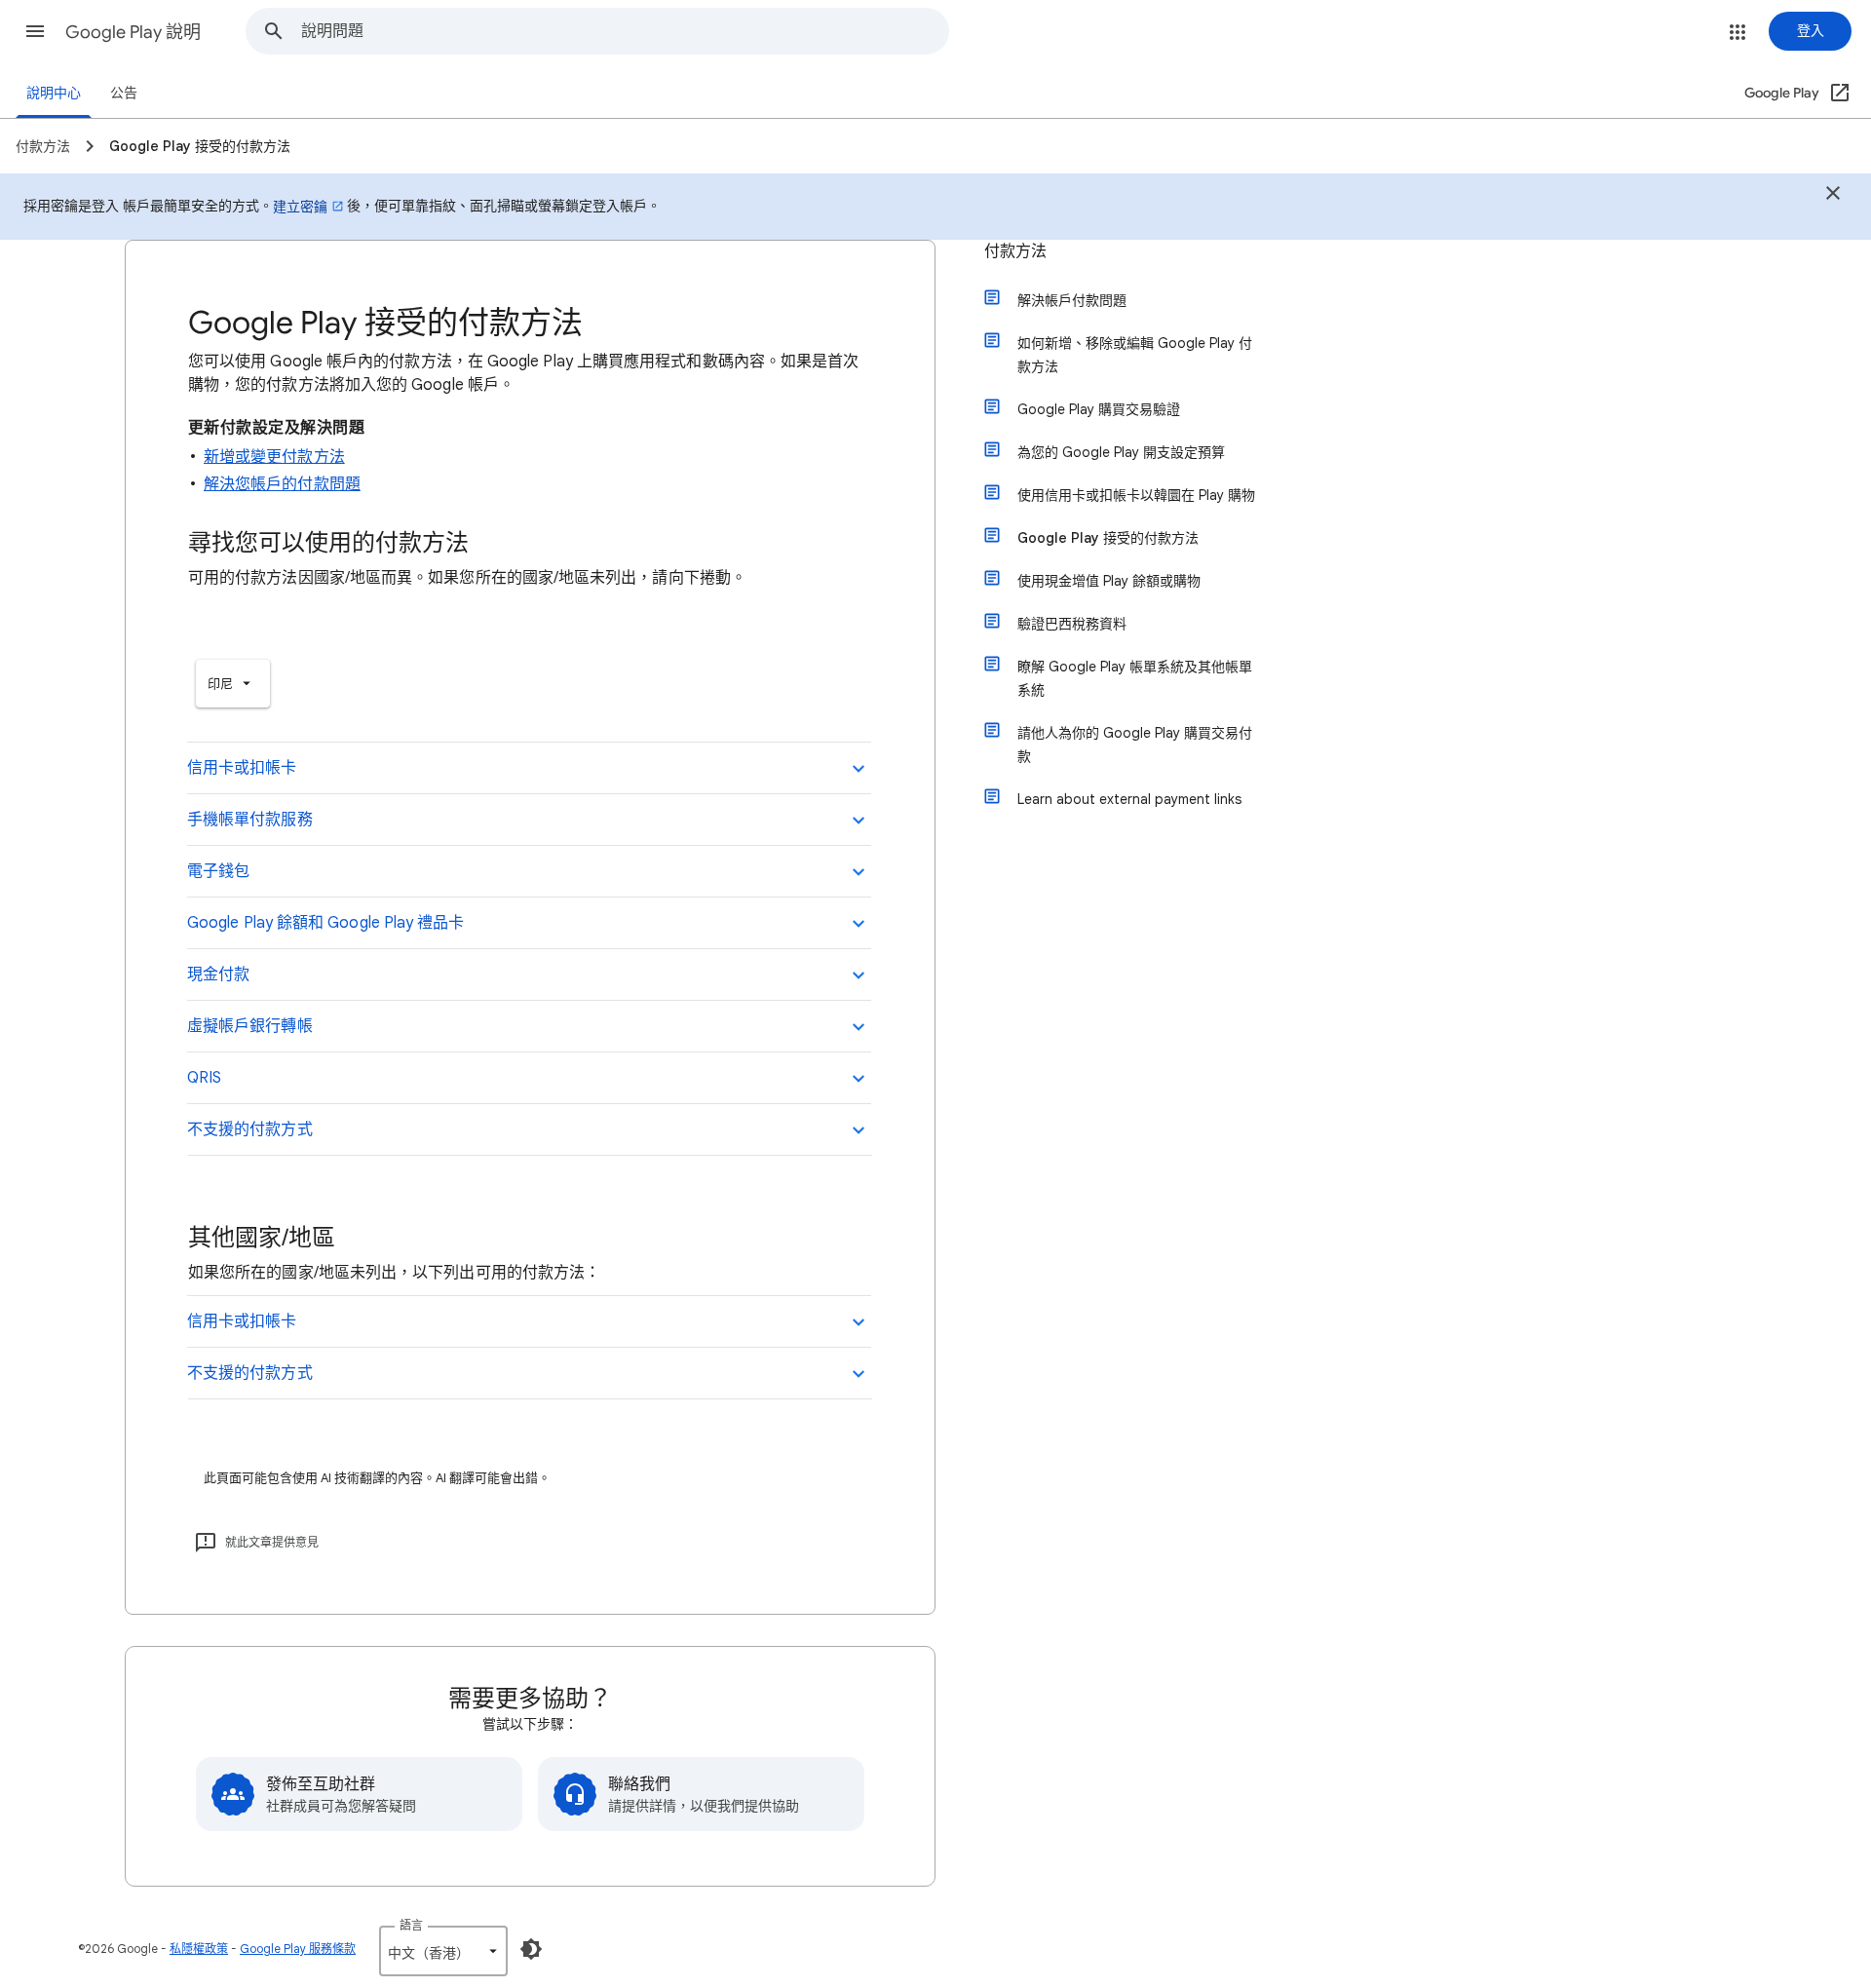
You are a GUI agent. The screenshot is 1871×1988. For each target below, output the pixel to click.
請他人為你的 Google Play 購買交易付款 (1135, 745)
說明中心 (54, 93)
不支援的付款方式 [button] (250, 1129)
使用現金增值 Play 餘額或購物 (1109, 581)
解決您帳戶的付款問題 (282, 484)
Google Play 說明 (133, 32)
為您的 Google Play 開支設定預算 (1121, 452)
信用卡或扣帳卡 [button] (242, 768)
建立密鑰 (300, 207)
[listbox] (233, 684)
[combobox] (625, 31)
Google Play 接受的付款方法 (1108, 538)
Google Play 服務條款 (298, 1949)
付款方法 (1015, 251)
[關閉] (1833, 196)
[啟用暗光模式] (531, 1949)
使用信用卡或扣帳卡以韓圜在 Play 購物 (1136, 495)
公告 (124, 93)
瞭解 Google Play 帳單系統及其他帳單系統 (1135, 678)
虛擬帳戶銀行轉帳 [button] (250, 1026)
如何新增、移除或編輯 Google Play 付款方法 (1135, 355)
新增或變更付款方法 (274, 457)
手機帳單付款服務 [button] (250, 820)
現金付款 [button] (218, 975)
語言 (411, 1925)
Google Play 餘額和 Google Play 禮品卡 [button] (325, 923)
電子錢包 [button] (218, 871)
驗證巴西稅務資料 (1072, 624)
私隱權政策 (199, 1949)
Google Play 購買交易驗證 (1099, 409)
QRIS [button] (204, 1078)
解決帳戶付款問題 (1072, 300)
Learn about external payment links (1129, 799)
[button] (35, 31)
